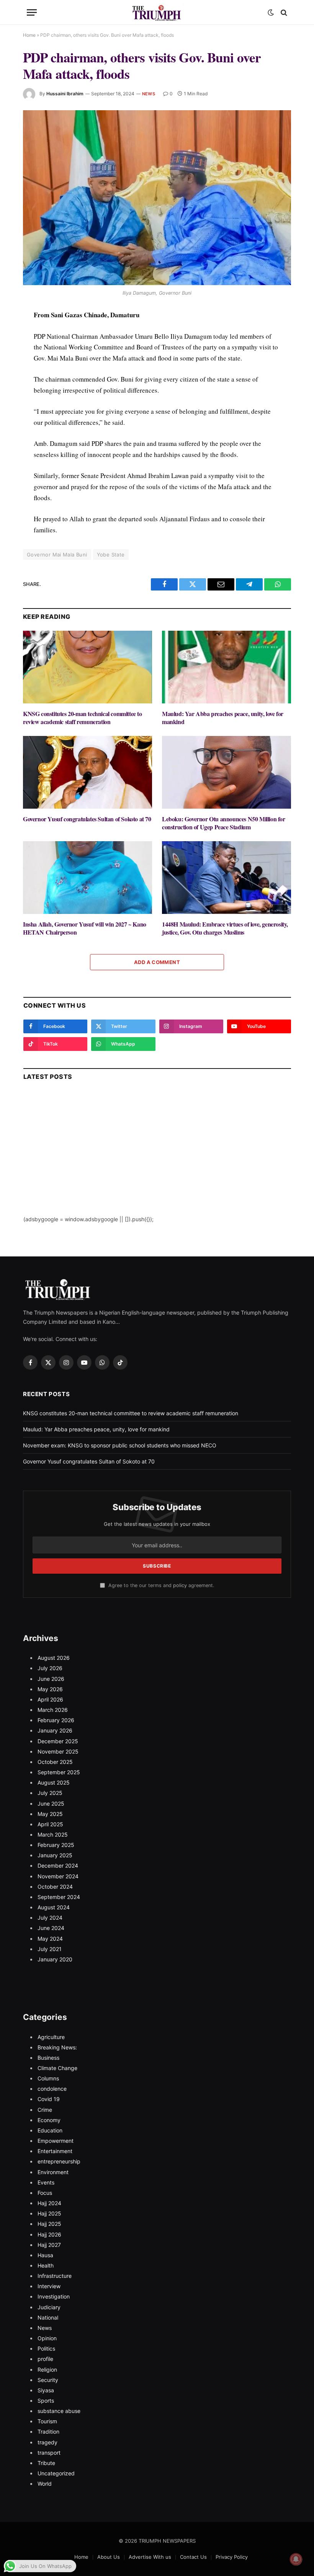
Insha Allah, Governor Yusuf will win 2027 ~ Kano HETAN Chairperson (85, 928)
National (48, 2317)
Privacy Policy (232, 2557)
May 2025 (50, 1814)
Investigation (54, 2296)
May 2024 (50, 1939)
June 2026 (51, 1679)
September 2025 (59, 1772)
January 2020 (55, 1959)
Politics (46, 2348)
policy (180, 1585)
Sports (46, 2401)
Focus (45, 2193)
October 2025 (55, 1762)
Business (48, 2058)
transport (49, 2453)
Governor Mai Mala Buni (57, 555)
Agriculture (51, 2037)
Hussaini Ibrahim (65, 94)
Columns (48, 2078)
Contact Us (193, 2557)
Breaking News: (57, 2047)
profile (45, 2359)
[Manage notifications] (296, 2559)
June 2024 (51, 1928)
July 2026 (50, 1668)
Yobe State (111, 555)
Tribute (46, 2463)
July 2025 (50, 1793)
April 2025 (50, 1824)
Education (50, 2130)
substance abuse (59, 2411)
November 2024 (58, 1876)
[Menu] (32, 12)
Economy (49, 2120)
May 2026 (50, 1689)
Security (48, 2380)
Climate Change (57, 2068)
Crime (45, 2110)
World (45, 2484)
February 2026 (56, 1720)
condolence (52, 2089)
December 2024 (58, 1866)
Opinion (47, 2338)
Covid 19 (49, 2099)
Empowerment (56, 2141)
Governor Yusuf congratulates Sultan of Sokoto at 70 (87, 819)
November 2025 (58, 1751)
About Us (109, 2557)
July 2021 (50, 1949)
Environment (53, 2172)
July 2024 (50, 1918)
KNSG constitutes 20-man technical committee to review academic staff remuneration (83, 718)
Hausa (45, 2255)
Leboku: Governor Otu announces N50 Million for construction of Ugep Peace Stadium (224, 823)
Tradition (48, 2432)
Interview (49, 2286)
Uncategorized (56, 2473)
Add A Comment (157, 962)
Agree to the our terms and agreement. (160, 1585)
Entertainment (55, 2151)
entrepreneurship (59, 2161)
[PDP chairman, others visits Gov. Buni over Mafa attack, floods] (157, 198)
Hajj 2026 (49, 2234)
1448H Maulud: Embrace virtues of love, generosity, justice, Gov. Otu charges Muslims (225, 928)
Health (46, 2265)
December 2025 (58, 1741)
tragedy (47, 2442)
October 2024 (55, 1887)
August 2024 (54, 1907)
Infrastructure (55, 2276)
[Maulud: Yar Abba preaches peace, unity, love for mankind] (227, 667)
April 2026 (50, 1699)
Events (46, 2182)
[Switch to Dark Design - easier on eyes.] (271, 13)
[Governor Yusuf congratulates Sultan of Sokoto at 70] (87, 772)
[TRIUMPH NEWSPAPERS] (157, 12)
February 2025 (56, 1845)
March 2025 (53, 1835)
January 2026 (55, 1730)
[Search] (283, 12)
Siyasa (46, 2390)
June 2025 (51, 1804)
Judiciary (49, 2307)
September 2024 (59, 1897)
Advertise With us (150, 2557)
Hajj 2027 (49, 2245)
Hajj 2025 (49, 2213)
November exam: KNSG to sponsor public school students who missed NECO (120, 1445)
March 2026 (53, 1710)
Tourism (47, 2421)
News (149, 94)
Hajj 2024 (49, 2203)
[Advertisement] (157, 1162)
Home (29, 35)
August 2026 (54, 1658)
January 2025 (55, 1855)
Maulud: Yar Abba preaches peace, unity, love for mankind (223, 718)
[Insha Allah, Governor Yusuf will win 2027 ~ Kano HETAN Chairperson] (87, 878)
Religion (47, 2370)
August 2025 (54, 1782)
